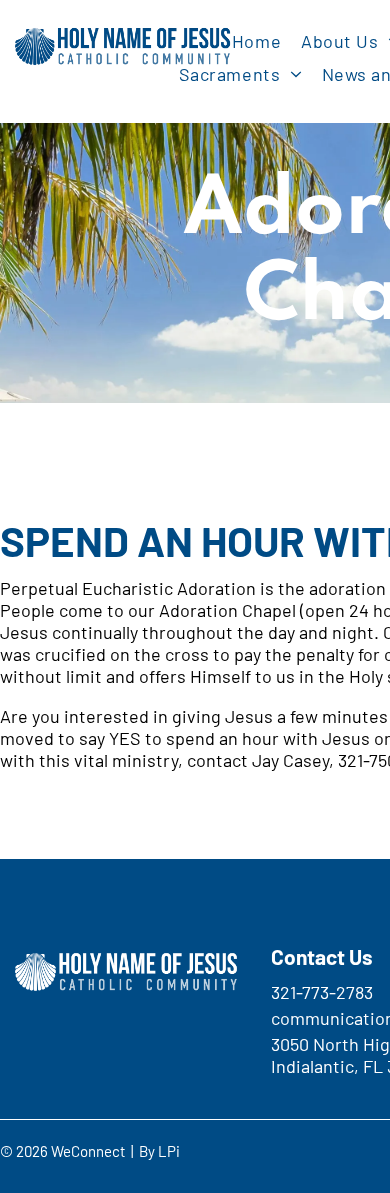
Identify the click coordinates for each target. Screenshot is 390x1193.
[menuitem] (256, 40)
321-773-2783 (322, 992)
